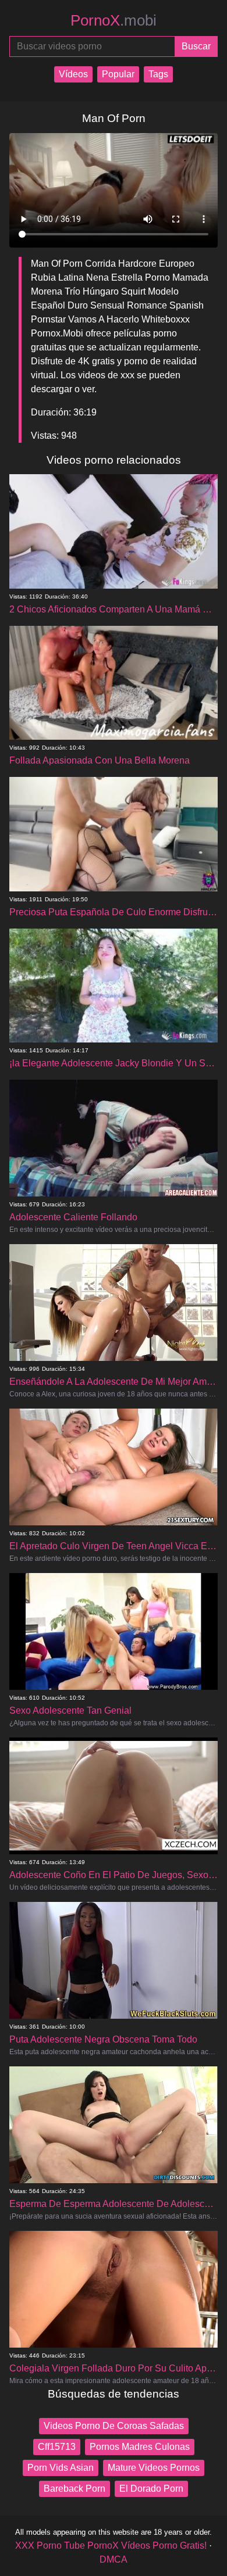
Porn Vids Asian (61, 2468)
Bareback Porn (75, 2489)
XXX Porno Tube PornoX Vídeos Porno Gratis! (111, 2545)
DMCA (114, 2559)
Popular (118, 74)
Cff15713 (57, 2447)
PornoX (114, 20)
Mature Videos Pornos (154, 2468)
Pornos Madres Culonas (140, 2447)
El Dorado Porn (151, 2489)
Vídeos (73, 74)
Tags (158, 74)
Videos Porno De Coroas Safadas (114, 2426)
